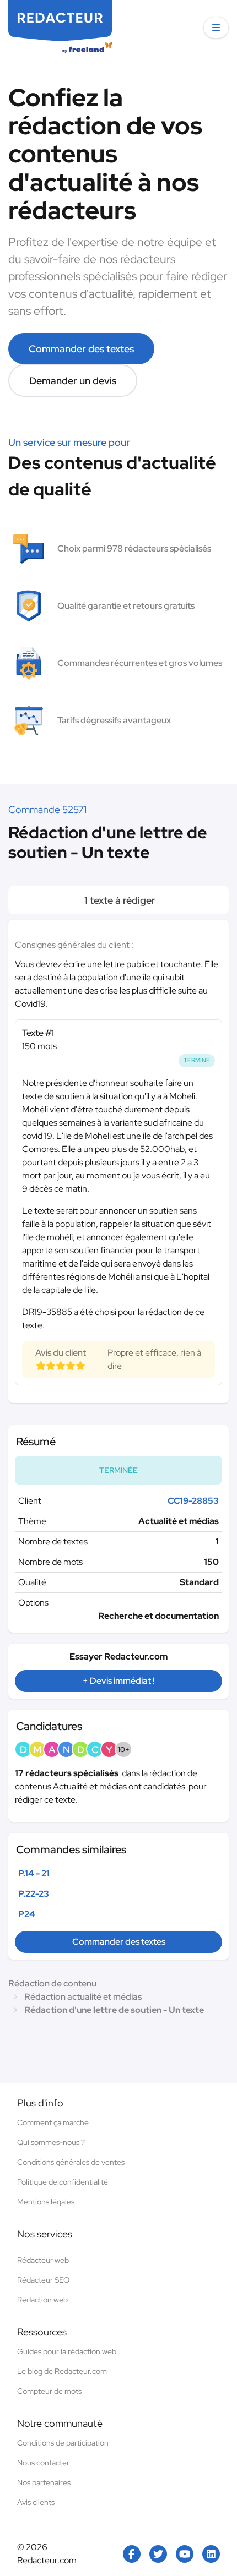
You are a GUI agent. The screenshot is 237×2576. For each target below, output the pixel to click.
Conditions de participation (63, 2443)
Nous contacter (43, 2463)
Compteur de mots (49, 2391)
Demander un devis (73, 381)
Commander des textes (81, 349)
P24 (27, 1914)
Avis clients (36, 2502)
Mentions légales (46, 2202)
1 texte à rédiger (119, 900)
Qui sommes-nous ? (51, 2142)
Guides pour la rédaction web (67, 2351)
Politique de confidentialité (63, 2182)
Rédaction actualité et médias (83, 1997)
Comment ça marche (53, 2122)
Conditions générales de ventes (71, 2162)
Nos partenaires (44, 2482)
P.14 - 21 (34, 1873)
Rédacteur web (43, 2260)
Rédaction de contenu (52, 1983)
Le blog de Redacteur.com (62, 2371)
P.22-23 (34, 1894)
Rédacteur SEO (43, 2280)
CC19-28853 (193, 1501)
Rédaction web (42, 2300)
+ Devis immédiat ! (118, 1681)
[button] (216, 28)
